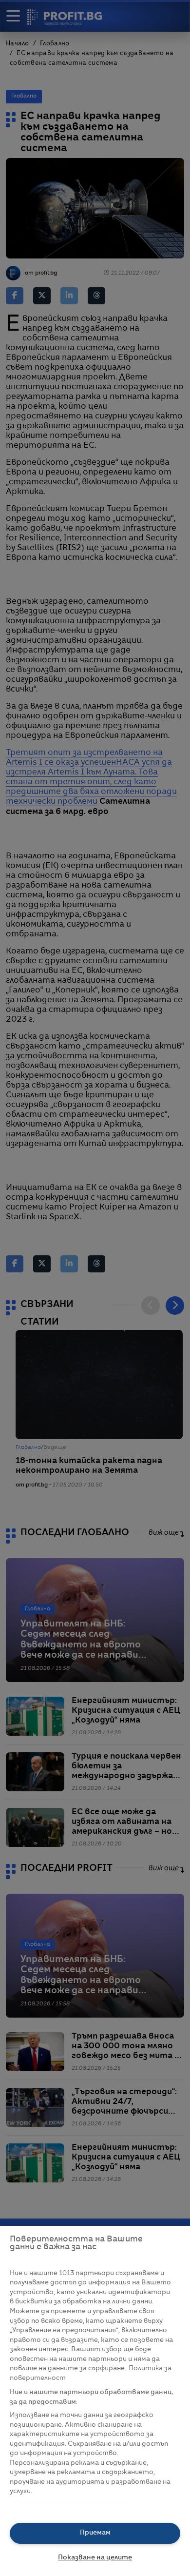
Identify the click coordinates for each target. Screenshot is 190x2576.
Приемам (95, 2533)
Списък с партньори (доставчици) (69, 2503)
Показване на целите (95, 2558)
